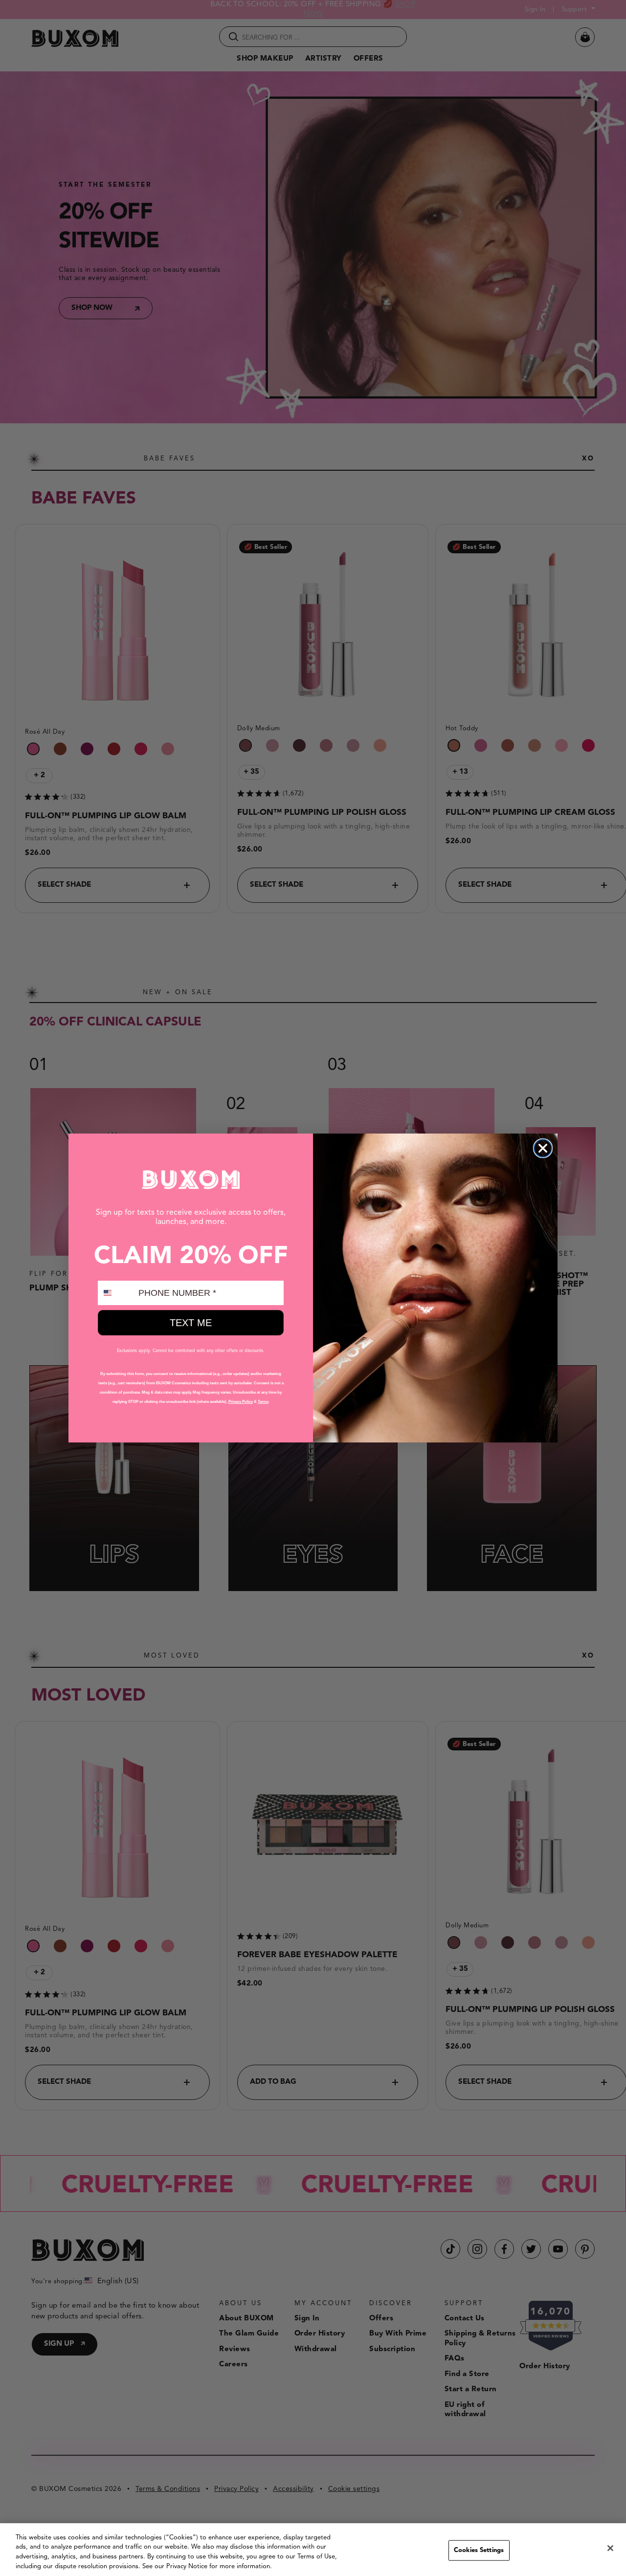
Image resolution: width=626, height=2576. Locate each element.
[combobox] (116, 1293)
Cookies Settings (479, 2550)
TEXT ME (191, 1323)
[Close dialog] (543, 1148)
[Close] (610, 2548)
